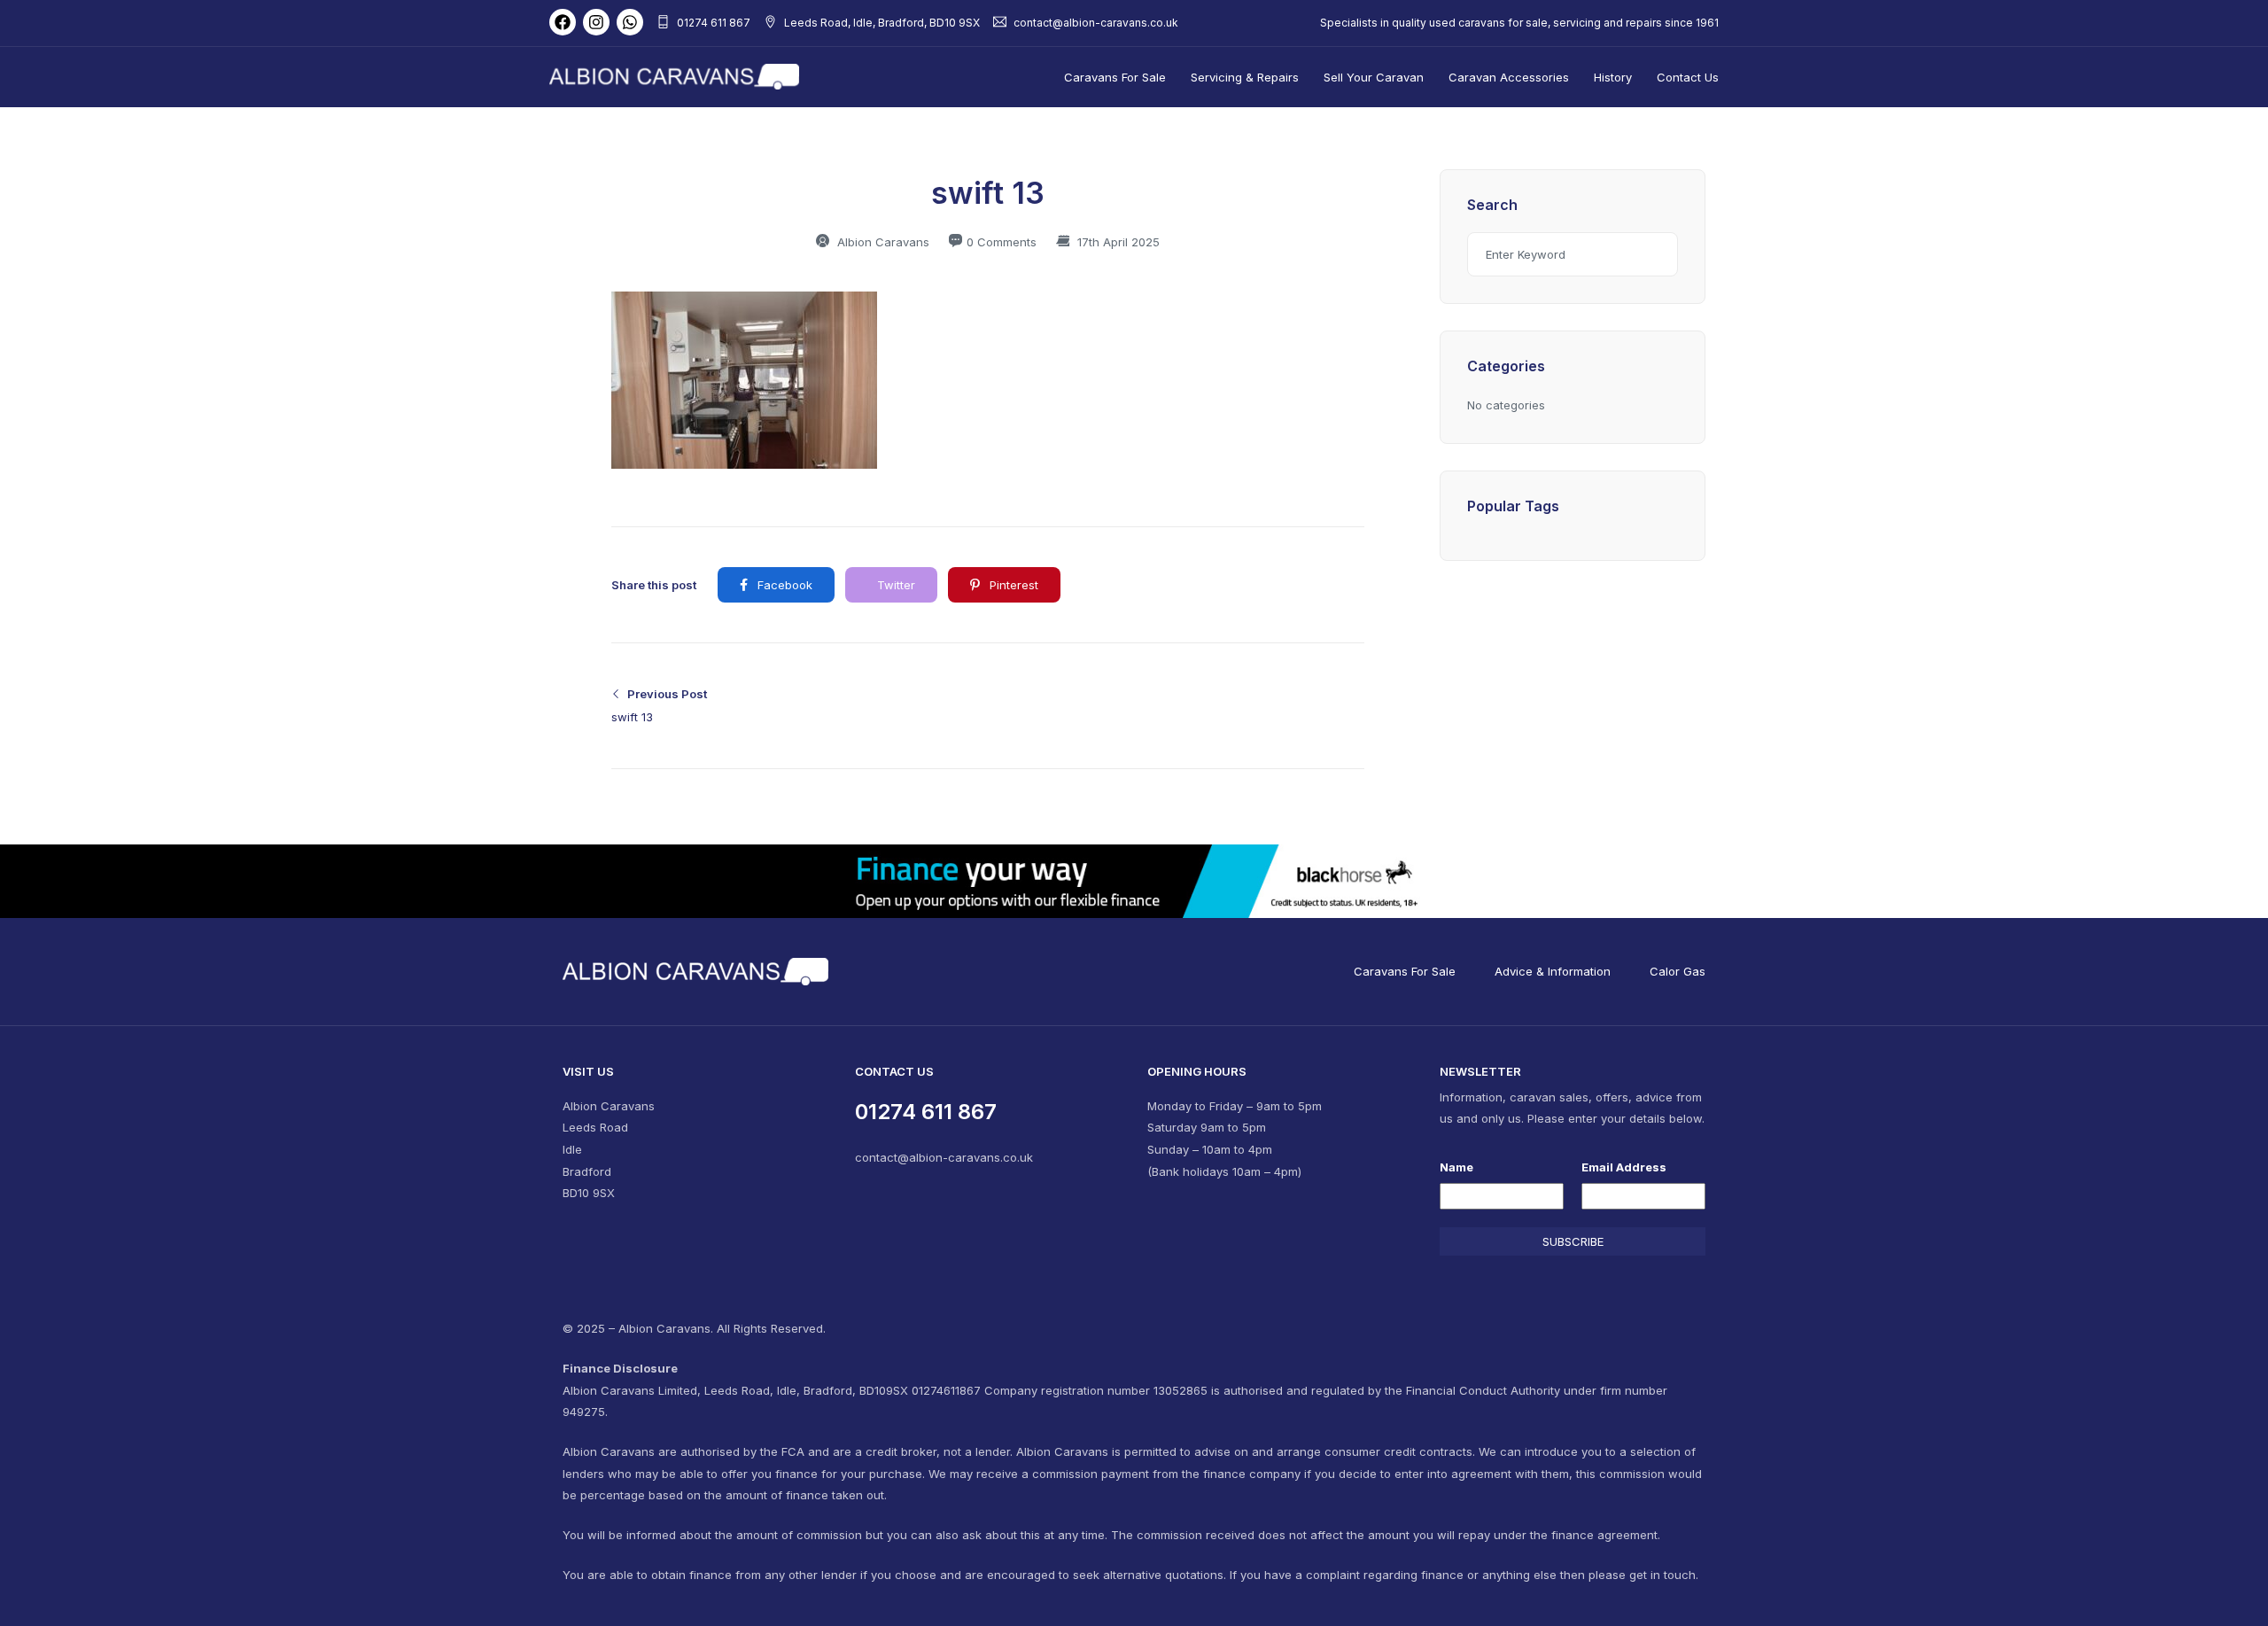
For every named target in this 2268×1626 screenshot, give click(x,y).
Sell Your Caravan (1374, 77)
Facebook (783, 585)
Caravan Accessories (1509, 77)
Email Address (1624, 1167)
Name (1456, 1167)
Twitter (894, 585)
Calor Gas (1678, 971)
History (1613, 77)
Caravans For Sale (1115, 77)
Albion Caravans (882, 242)
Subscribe (1573, 1241)
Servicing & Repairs (1245, 77)
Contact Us (1688, 77)
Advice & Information (1553, 971)
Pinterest (1012, 585)
